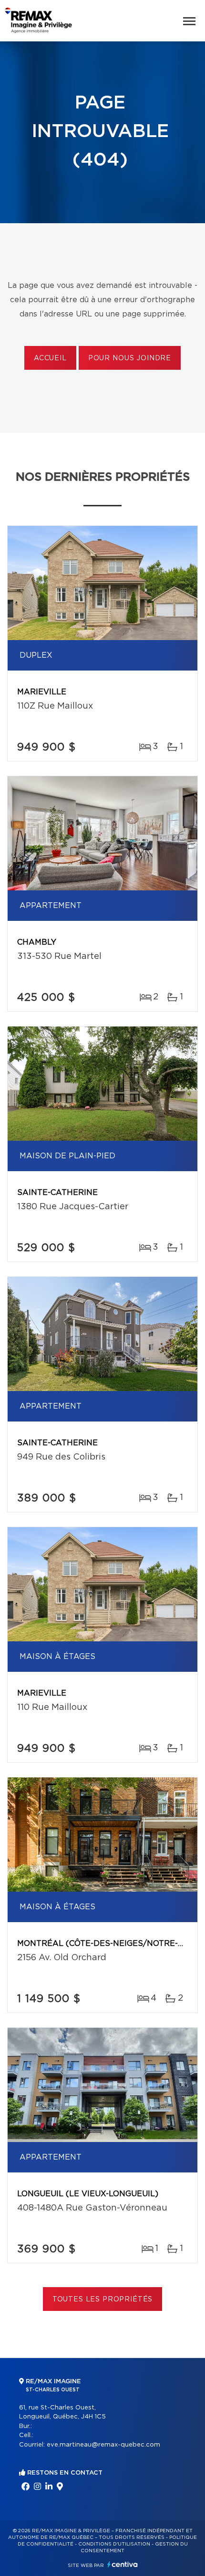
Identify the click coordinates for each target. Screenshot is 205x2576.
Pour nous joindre (130, 358)
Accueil (50, 358)
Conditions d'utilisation (114, 2544)
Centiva (123, 2564)
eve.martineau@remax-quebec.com (103, 2445)
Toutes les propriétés (103, 2300)
